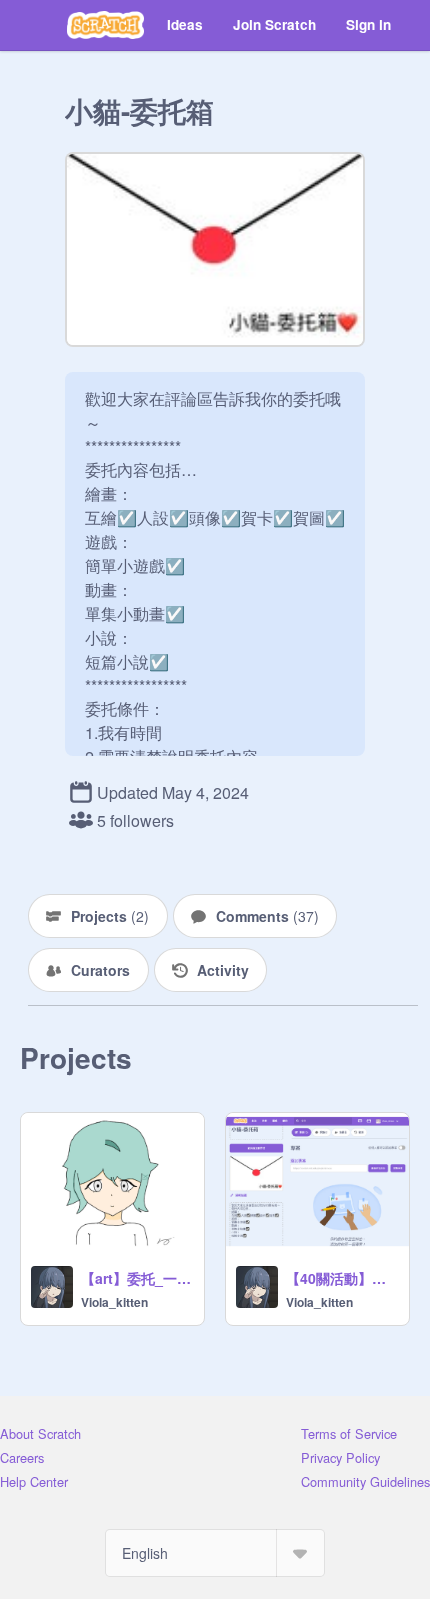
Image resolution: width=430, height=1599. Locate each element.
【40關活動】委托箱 (341, 1278)
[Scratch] (105, 25)
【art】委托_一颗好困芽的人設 (136, 1278)
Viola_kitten (114, 1302)
